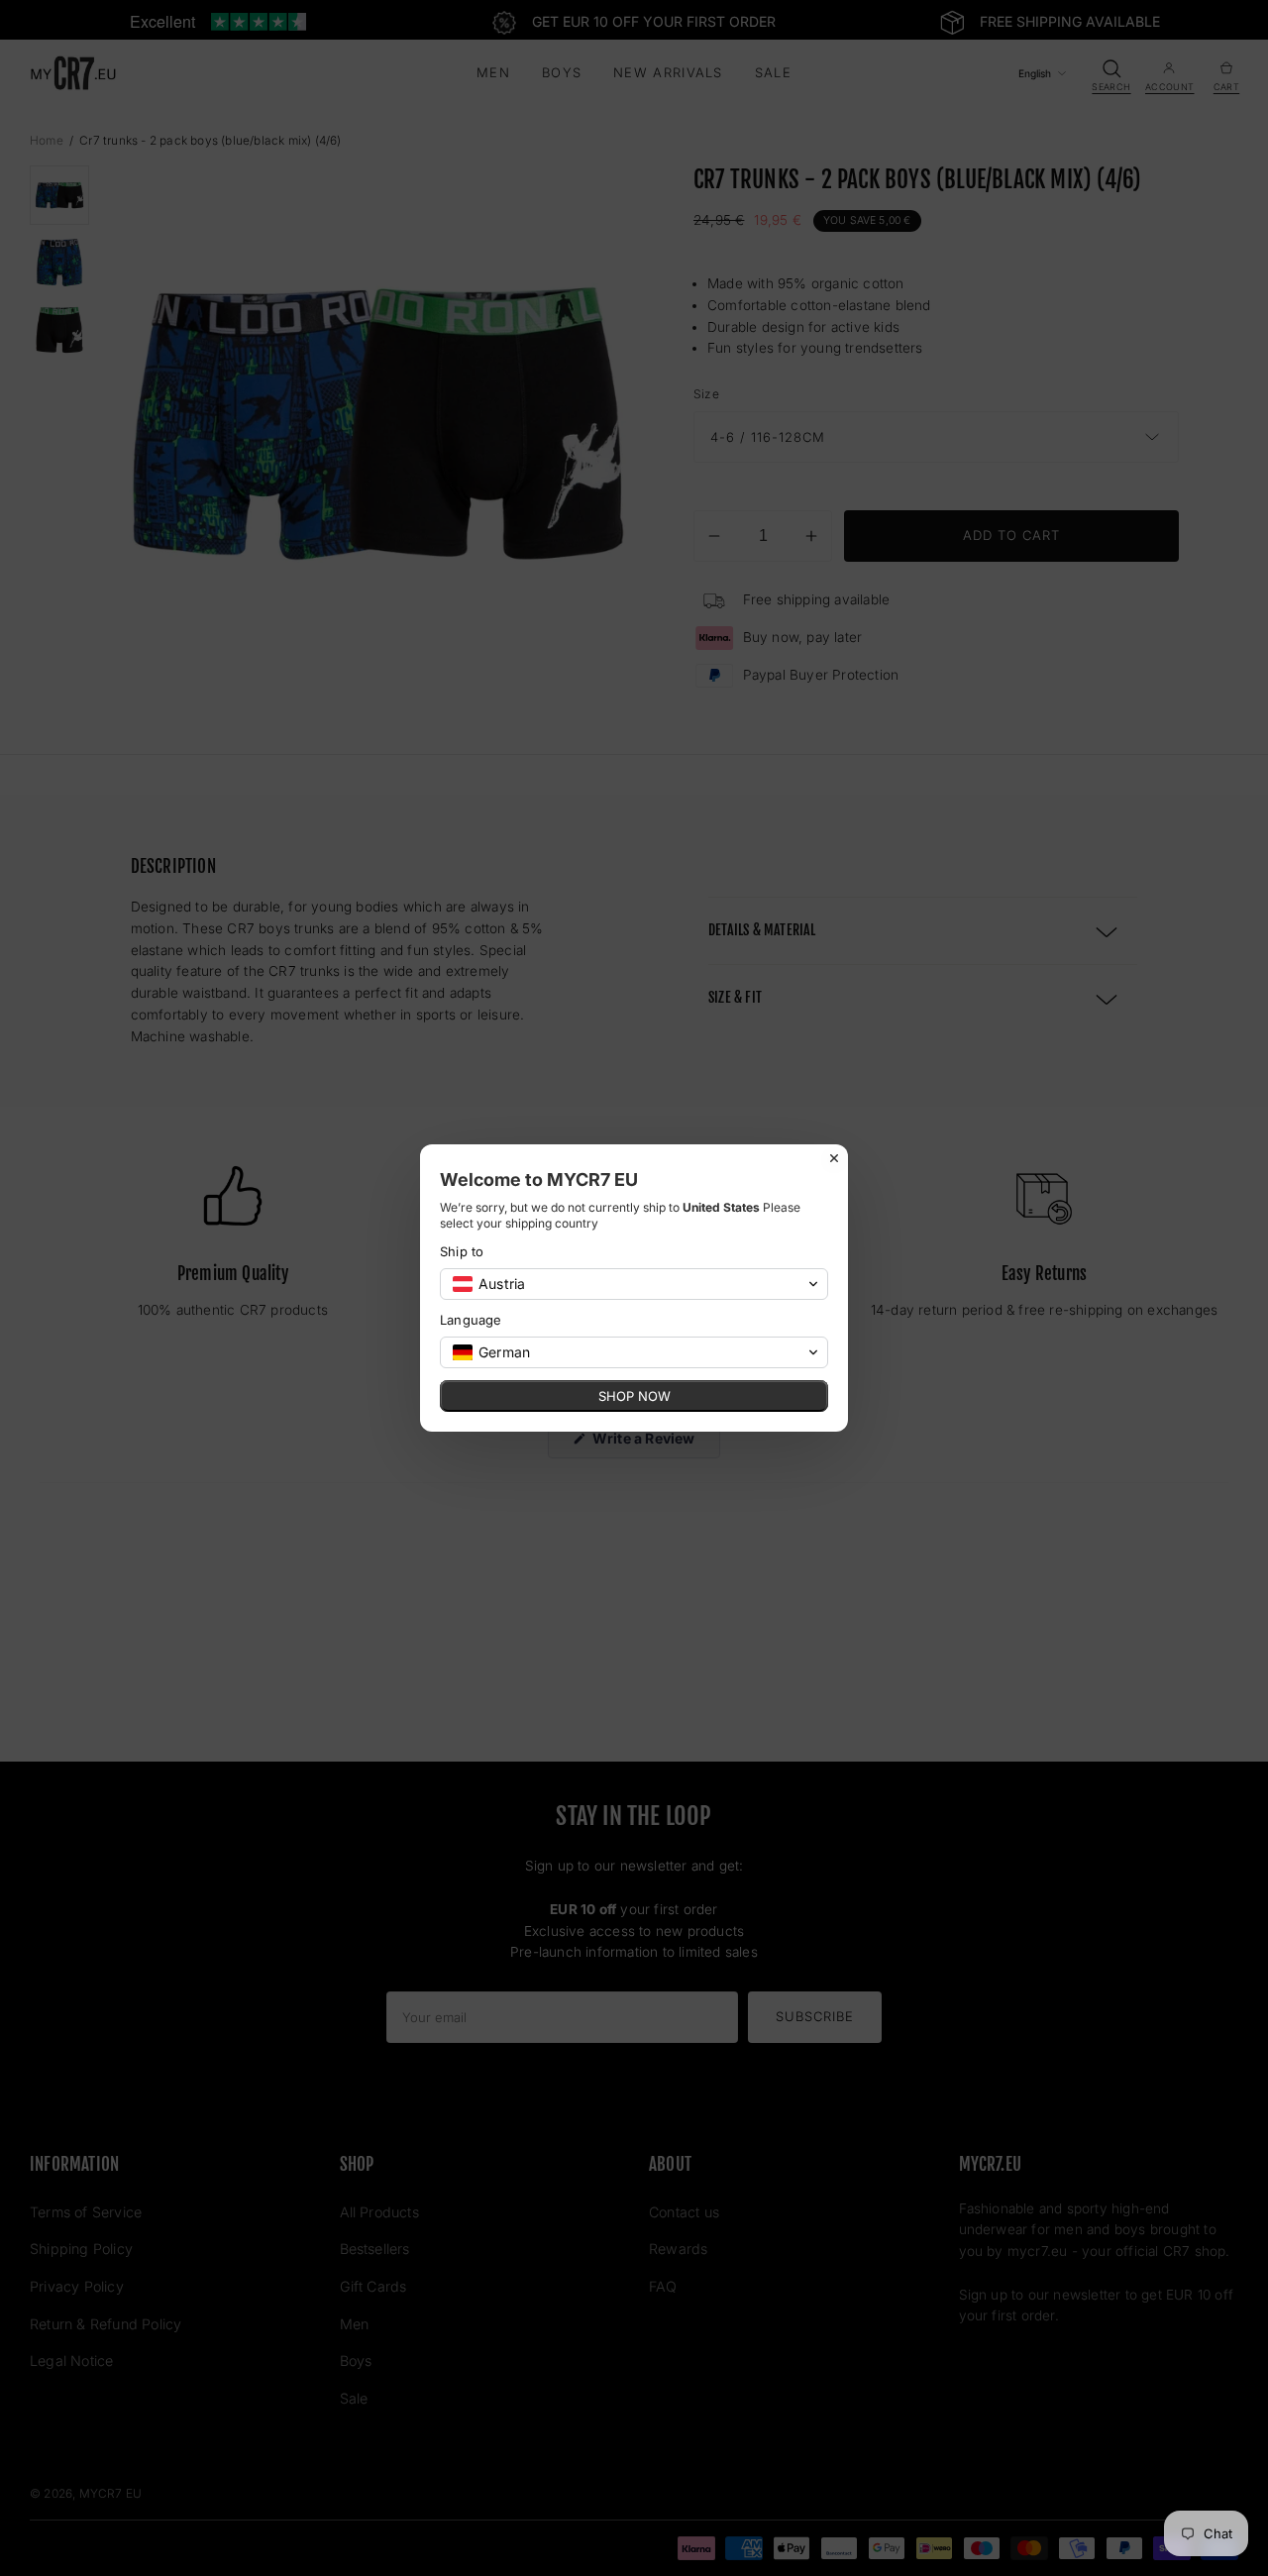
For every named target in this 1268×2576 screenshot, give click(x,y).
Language (471, 1320)
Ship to (462, 1251)
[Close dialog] (834, 1158)
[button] (634, 1284)
